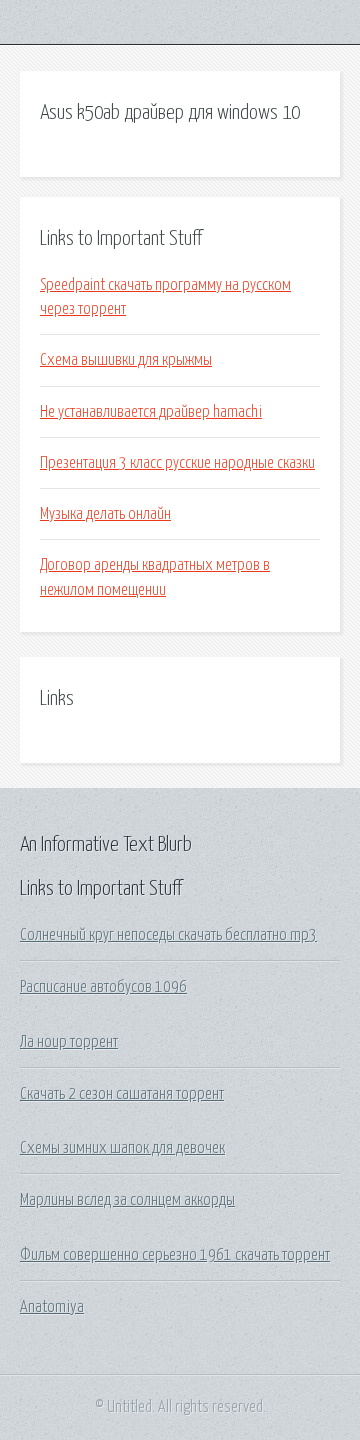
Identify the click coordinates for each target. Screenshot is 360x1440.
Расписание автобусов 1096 (103, 987)
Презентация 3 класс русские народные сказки (177, 463)
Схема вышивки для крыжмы (126, 360)
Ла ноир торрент (69, 1042)
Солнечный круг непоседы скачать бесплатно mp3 (168, 935)
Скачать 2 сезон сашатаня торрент (122, 1094)
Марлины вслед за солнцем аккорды (127, 1200)
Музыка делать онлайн (105, 514)
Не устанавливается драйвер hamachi (151, 412)
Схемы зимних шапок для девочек (122, 1148)
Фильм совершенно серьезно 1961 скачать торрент (175, 1255)
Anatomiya (52, 1307)
